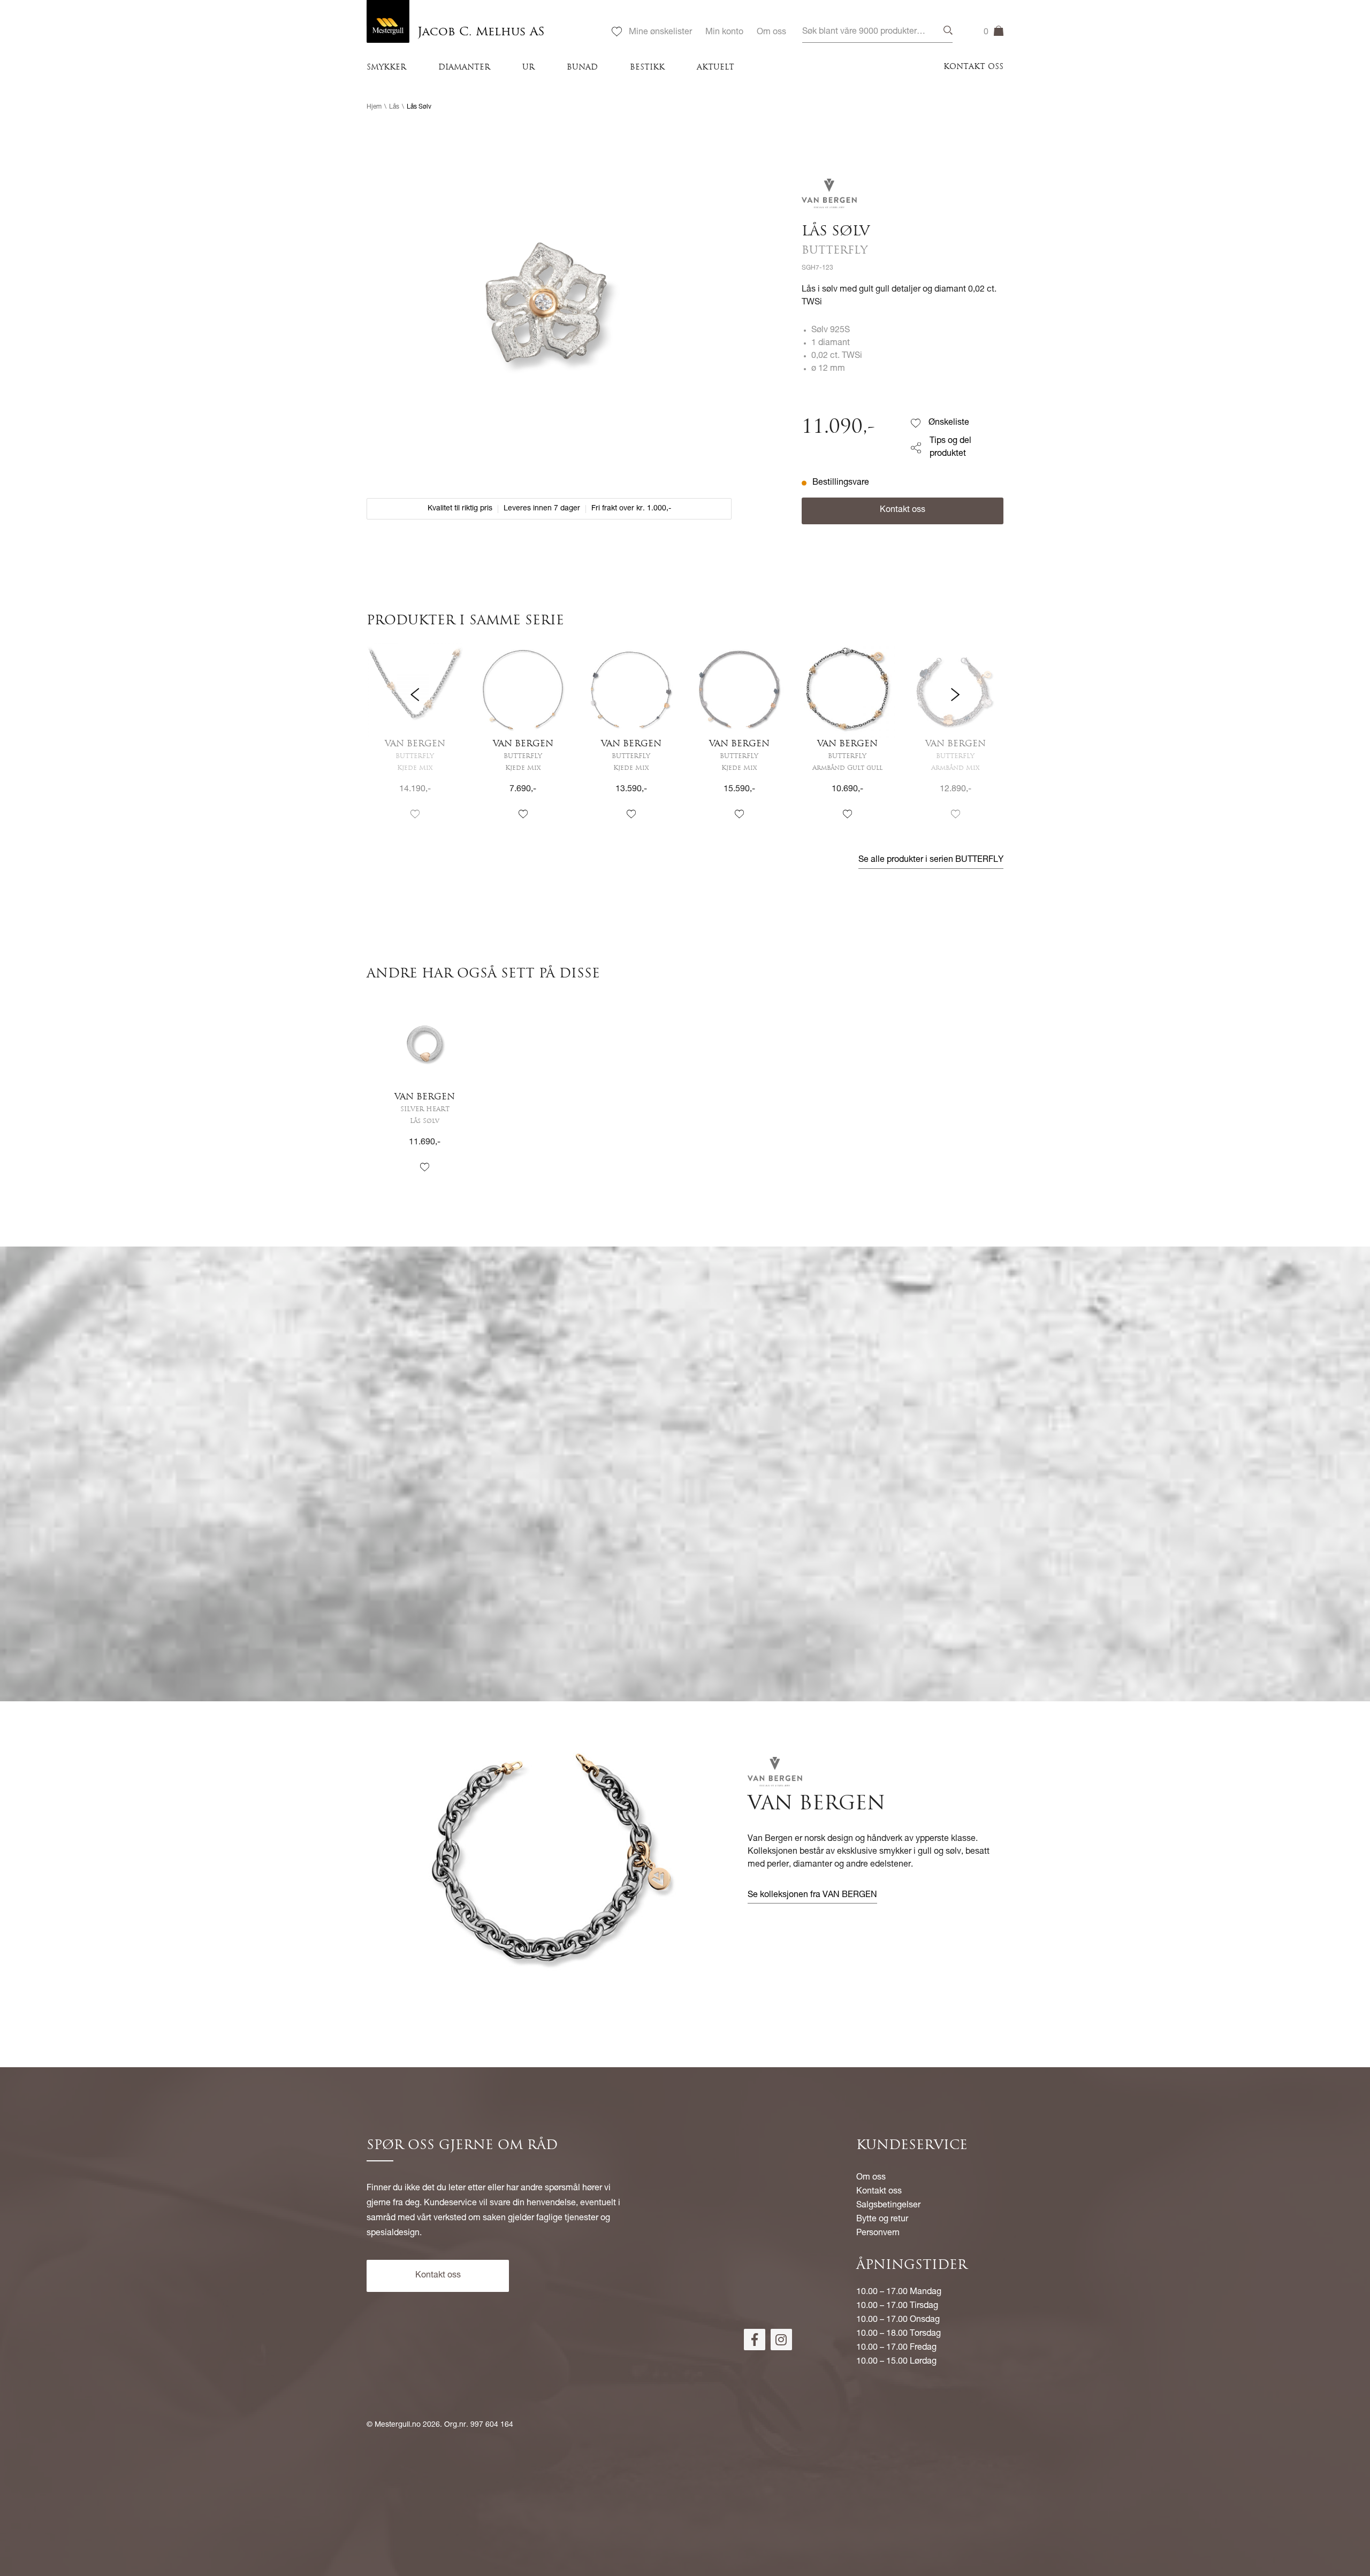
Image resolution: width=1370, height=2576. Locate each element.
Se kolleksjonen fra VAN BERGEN (812, 1895)
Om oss (771, 33)
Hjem (374, 107)
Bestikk (647, 68)
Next (955, 741)
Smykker (386, 68)
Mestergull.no (398, 2425)
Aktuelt (716, 68)
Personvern (878, 2234)
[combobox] (877, 32)
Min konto (724, 33)
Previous (415, 741)
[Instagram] (781, 2340)
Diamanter (464, 68)
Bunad (582, 68)
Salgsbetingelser (888, 2206)
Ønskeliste (949, 423)
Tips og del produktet (950, 448)
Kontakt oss (973, 67)
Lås (394, 107)
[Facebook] (755, 2340)
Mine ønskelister (660, 33)
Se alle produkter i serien (931, 860)
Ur (528, 68)
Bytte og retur (882, 2220)
